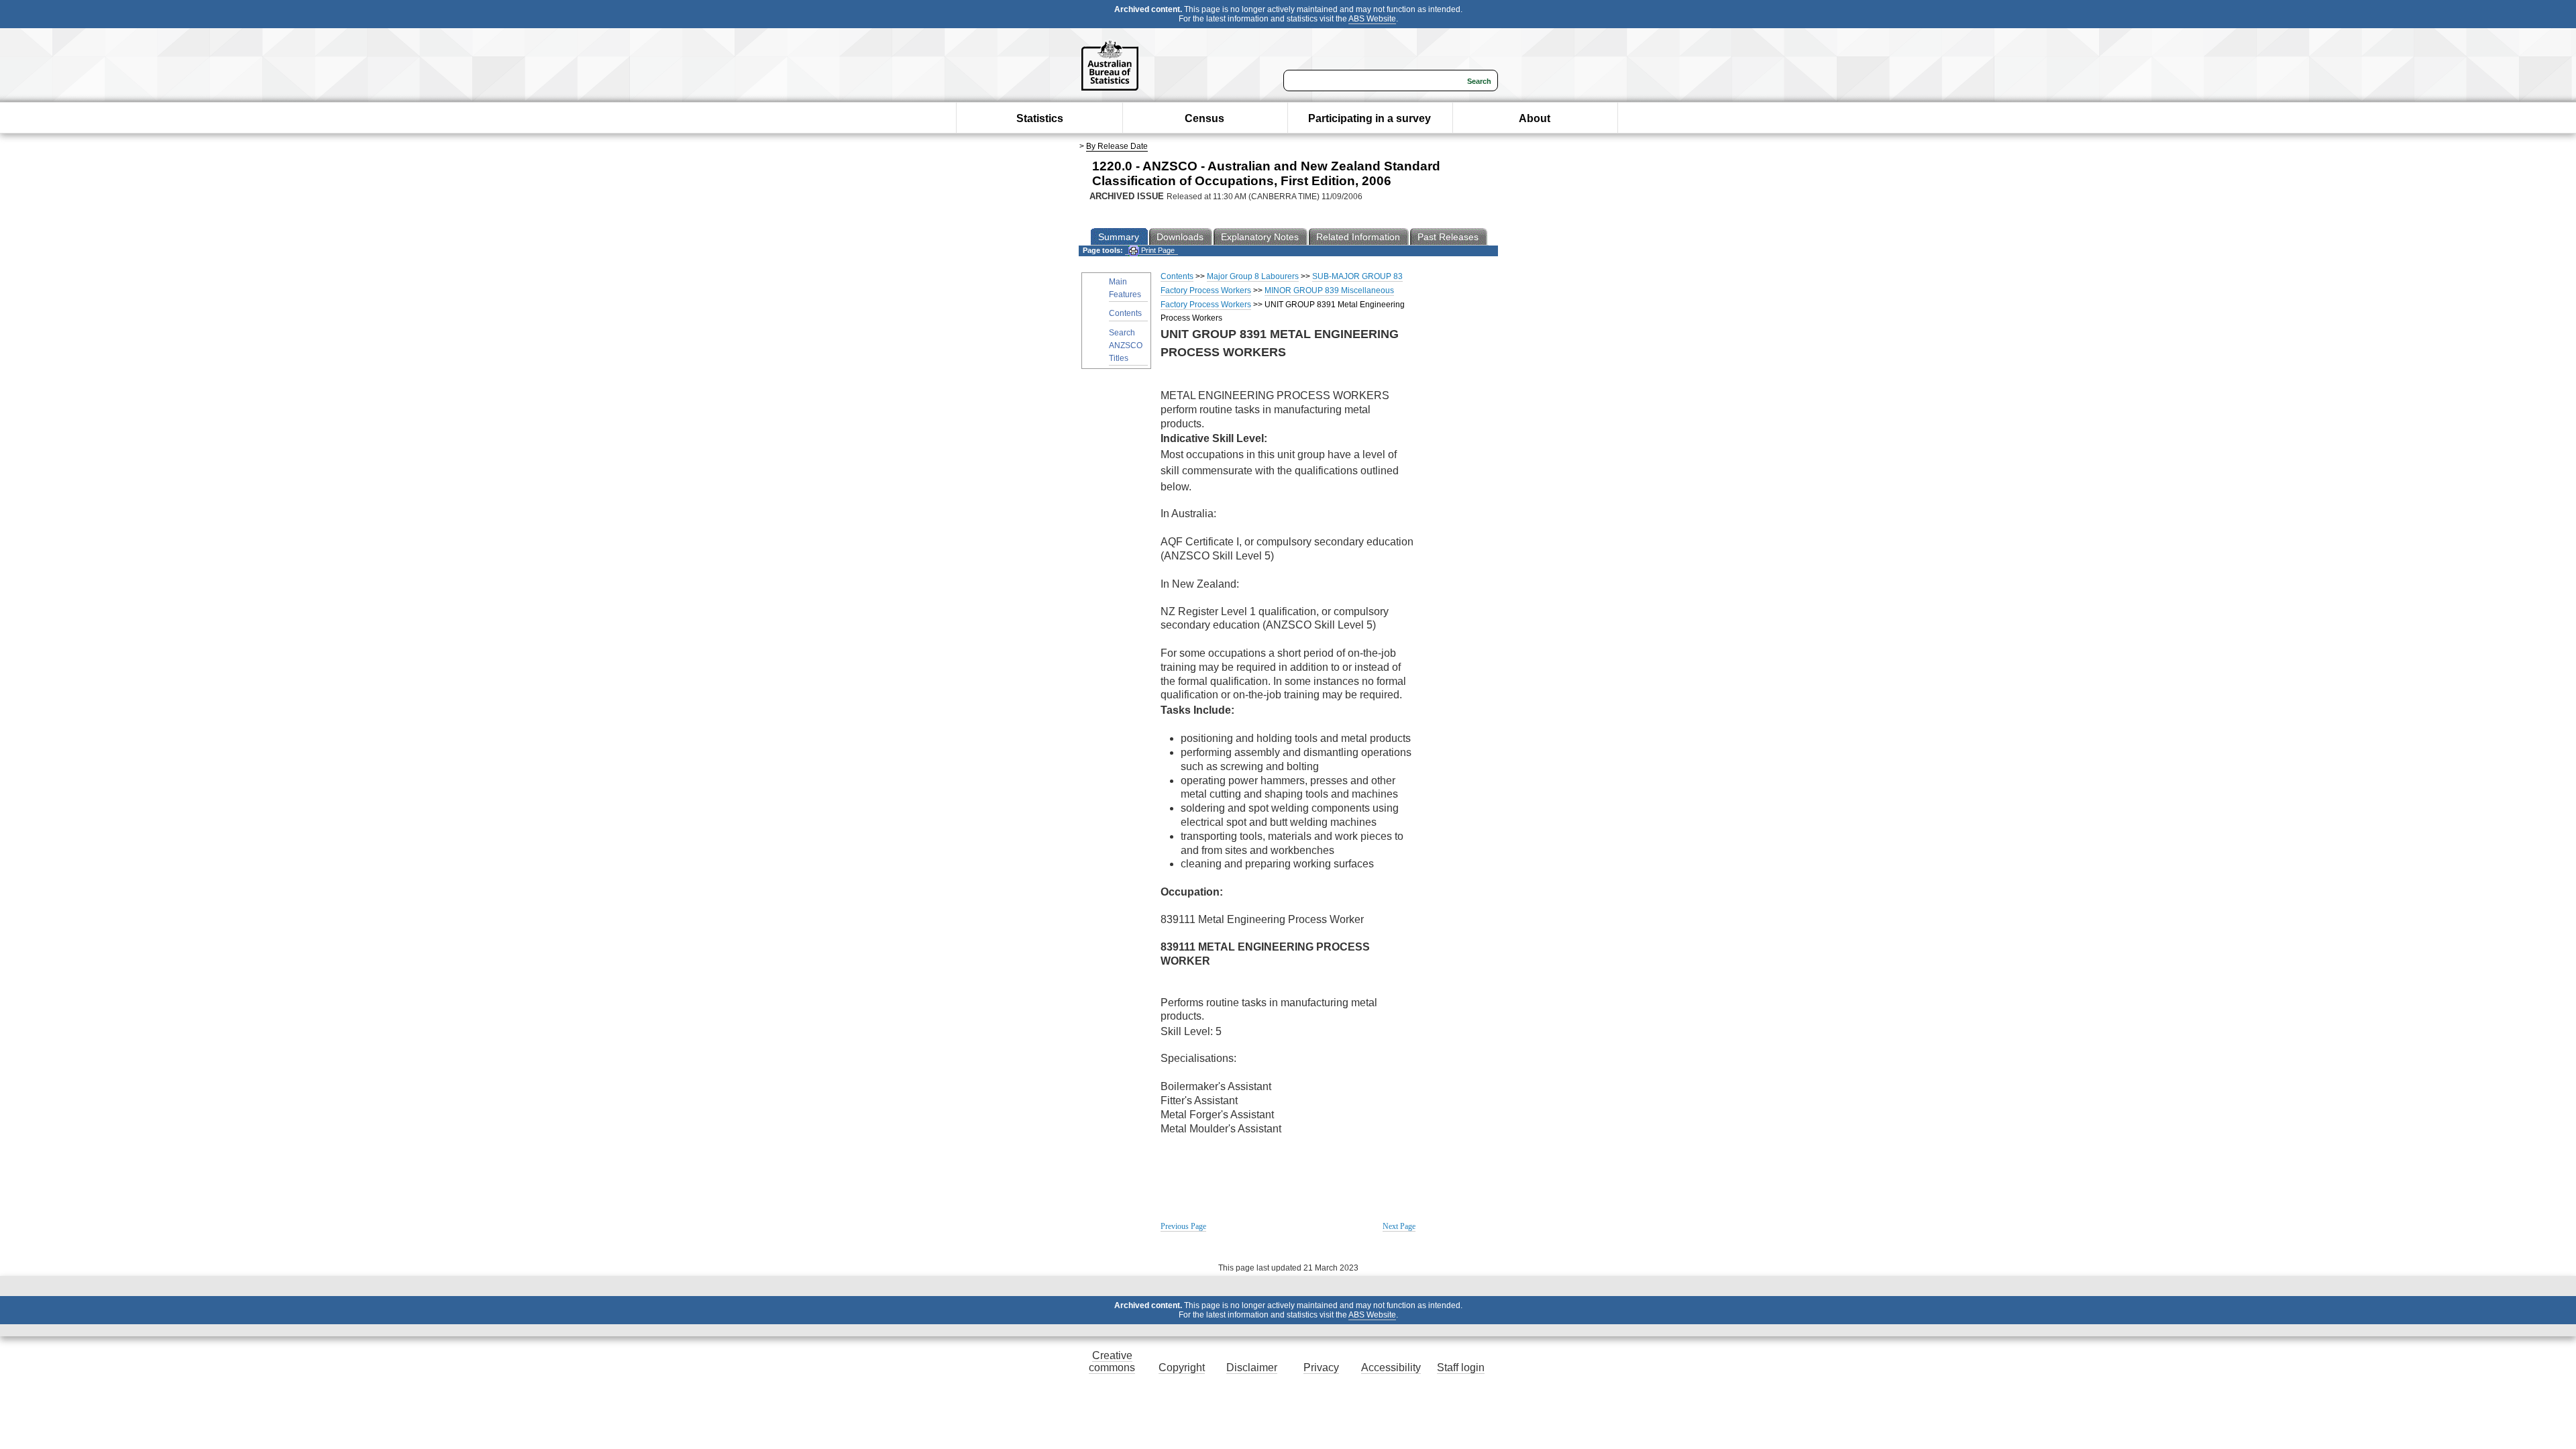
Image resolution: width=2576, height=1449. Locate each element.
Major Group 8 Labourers (1253, 276)
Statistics (1040, 118)
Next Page (1399, 1226)
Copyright (1182, 1367)
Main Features (1125, 288)
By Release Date (1117, 146)
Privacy (1321, 1367)
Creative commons (1112, 1361)
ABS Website (1372, 19)
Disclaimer (1252, 1367)
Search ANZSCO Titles (1126, 345)
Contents (1125, 313)
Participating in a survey (1370, 118)
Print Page (1157, 250)
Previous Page (1183, 1226)
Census (1204, 118)
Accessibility (1391, 1367)
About (1535, 118)
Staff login (1461, 1367)
